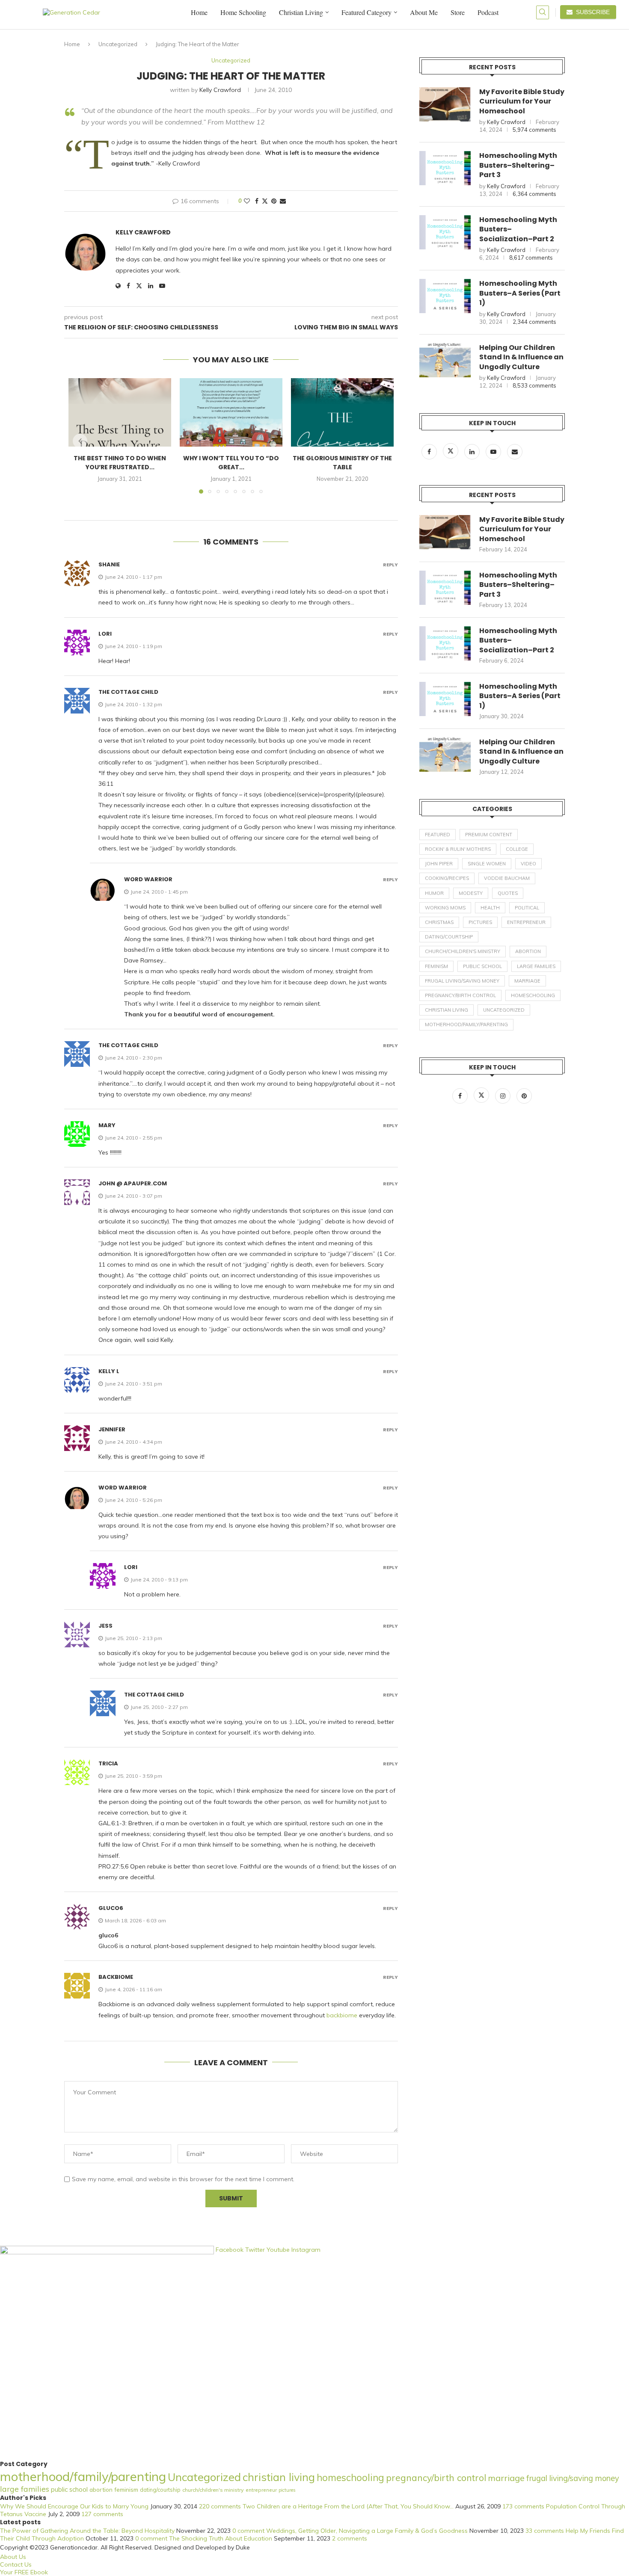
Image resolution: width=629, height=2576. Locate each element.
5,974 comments (534, 130)
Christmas (439, 922)
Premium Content (489, 835)
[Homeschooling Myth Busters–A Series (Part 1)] (445, 296)
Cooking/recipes (447, 878)
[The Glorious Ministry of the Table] (342, 412)
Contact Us (16, 2564)
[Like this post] (247, 201)
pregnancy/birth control (460, 995)
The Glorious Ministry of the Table (342, 463)
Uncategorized (118, 44)
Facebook (230, 2250)
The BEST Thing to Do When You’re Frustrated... (120, 463)
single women (487, 864)
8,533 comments (534, 385)
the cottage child (128, 692)
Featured (438, 835)
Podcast (488, 12)
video (528, 864)
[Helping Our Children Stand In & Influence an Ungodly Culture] (445, 360)
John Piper (439, 864)
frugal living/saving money (462, 981)
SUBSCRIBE (591, 12)
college (517, 849)
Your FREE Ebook (24, 2572)
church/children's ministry (463, 951)
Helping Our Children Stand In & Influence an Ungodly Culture (521, 357)
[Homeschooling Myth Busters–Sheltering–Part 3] (445, 168)
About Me (424, 12)
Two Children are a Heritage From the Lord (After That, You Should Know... (348, 2506)
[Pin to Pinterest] (274, 201)
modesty (471, 893)
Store (458, 12)
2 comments (350, 2538)
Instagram (306, 2250)
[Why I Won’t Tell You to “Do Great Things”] (231, 412)
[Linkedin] (473, 452)
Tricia (108, 1763)
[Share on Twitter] (265, 201)
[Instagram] (504, 1096)
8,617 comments (531, 258)
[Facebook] (430, 452)
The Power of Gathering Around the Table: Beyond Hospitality (87, 2531)
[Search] (543, 12)
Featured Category (366, 12)
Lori (105, 634)
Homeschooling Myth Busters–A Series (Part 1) (520, 293)
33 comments (545, 2531)
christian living (447, 1010)
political (527, 908)
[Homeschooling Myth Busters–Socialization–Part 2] (445, 232)
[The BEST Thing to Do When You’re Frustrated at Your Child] (120, 412)
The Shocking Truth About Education (221, 2538)
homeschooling (533, 995)
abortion (528, 951)
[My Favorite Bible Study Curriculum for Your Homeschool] (445, 104)
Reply (390, 565)
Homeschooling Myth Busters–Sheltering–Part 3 (518, 165)
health (490, 908)
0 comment (248, 2531)
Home (199, 12)
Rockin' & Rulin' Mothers (458, 849)
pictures (480, 922)
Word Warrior (148, 879)
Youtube (279, 2250)
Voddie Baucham (507, 878)
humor (434, 893)
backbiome (116, 1977)
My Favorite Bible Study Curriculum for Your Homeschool (522, 102)
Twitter (256, 2250)
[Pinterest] (524, 1096)
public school (482, 966)
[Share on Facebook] (257, 201)
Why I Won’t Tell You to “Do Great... (231, 463)
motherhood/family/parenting (466, 1024)
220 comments (220, 2506)
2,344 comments (534, 322)
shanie (109, 564)
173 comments (523, 2506)
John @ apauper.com (133, 1183)
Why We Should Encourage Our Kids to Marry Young (74, 2506)
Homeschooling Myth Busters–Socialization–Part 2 (518, 229)
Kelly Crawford (220, 90)
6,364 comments (534, 194)
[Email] (515, 452)
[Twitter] (451, 452)
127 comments (102, 2514)
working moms (445, 908)
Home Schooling (243, 12)
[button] (80, 441)
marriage (527, 981)
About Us (13, 2557)
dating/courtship (449, 937)
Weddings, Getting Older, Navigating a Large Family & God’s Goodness (367, 2531)
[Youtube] (494, 452)
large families (536, 966)
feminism (436, 966)
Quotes (508, 893)
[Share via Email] (283, 201)
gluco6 (111, 1908)
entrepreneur (526, 922)
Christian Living (301, 12)
